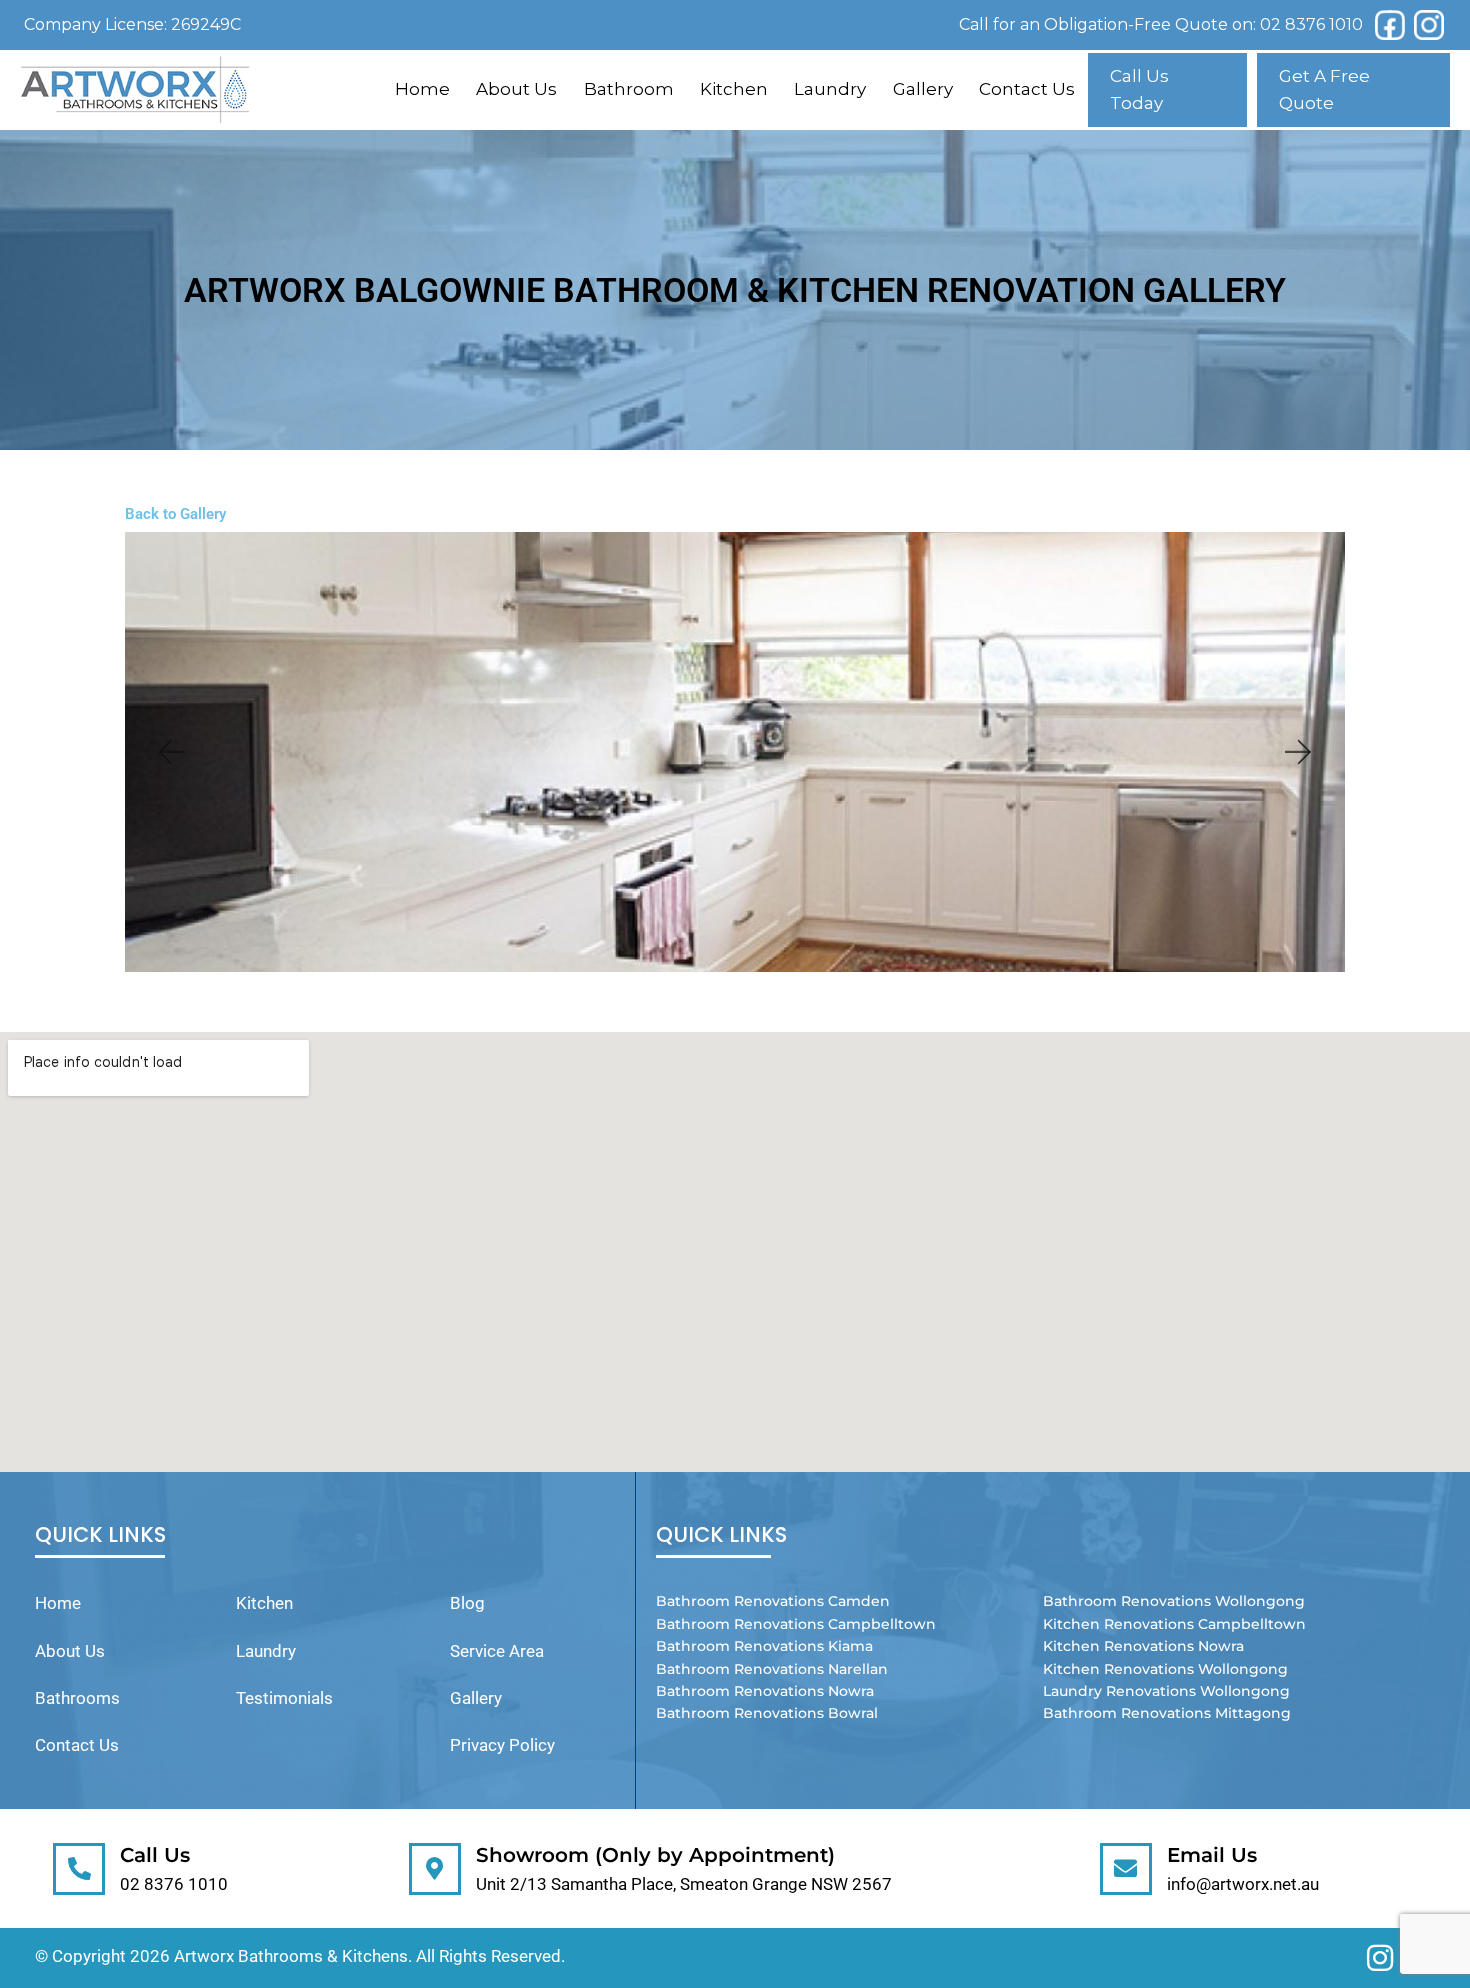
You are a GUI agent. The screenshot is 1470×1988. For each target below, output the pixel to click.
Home (422, 89)
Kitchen (734, 89)
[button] (170, 752)
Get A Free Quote (1324, 89)
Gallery (923, 89)
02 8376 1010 (1311, 24)
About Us (516, 89)
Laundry (830, 89)
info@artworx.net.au (1243, 1884)
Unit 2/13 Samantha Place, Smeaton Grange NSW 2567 (684, 1884)
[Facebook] (1390, 25)
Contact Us (1027, 89)
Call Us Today (1139, 89)
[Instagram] (1429, 25)
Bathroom (629, 89)
